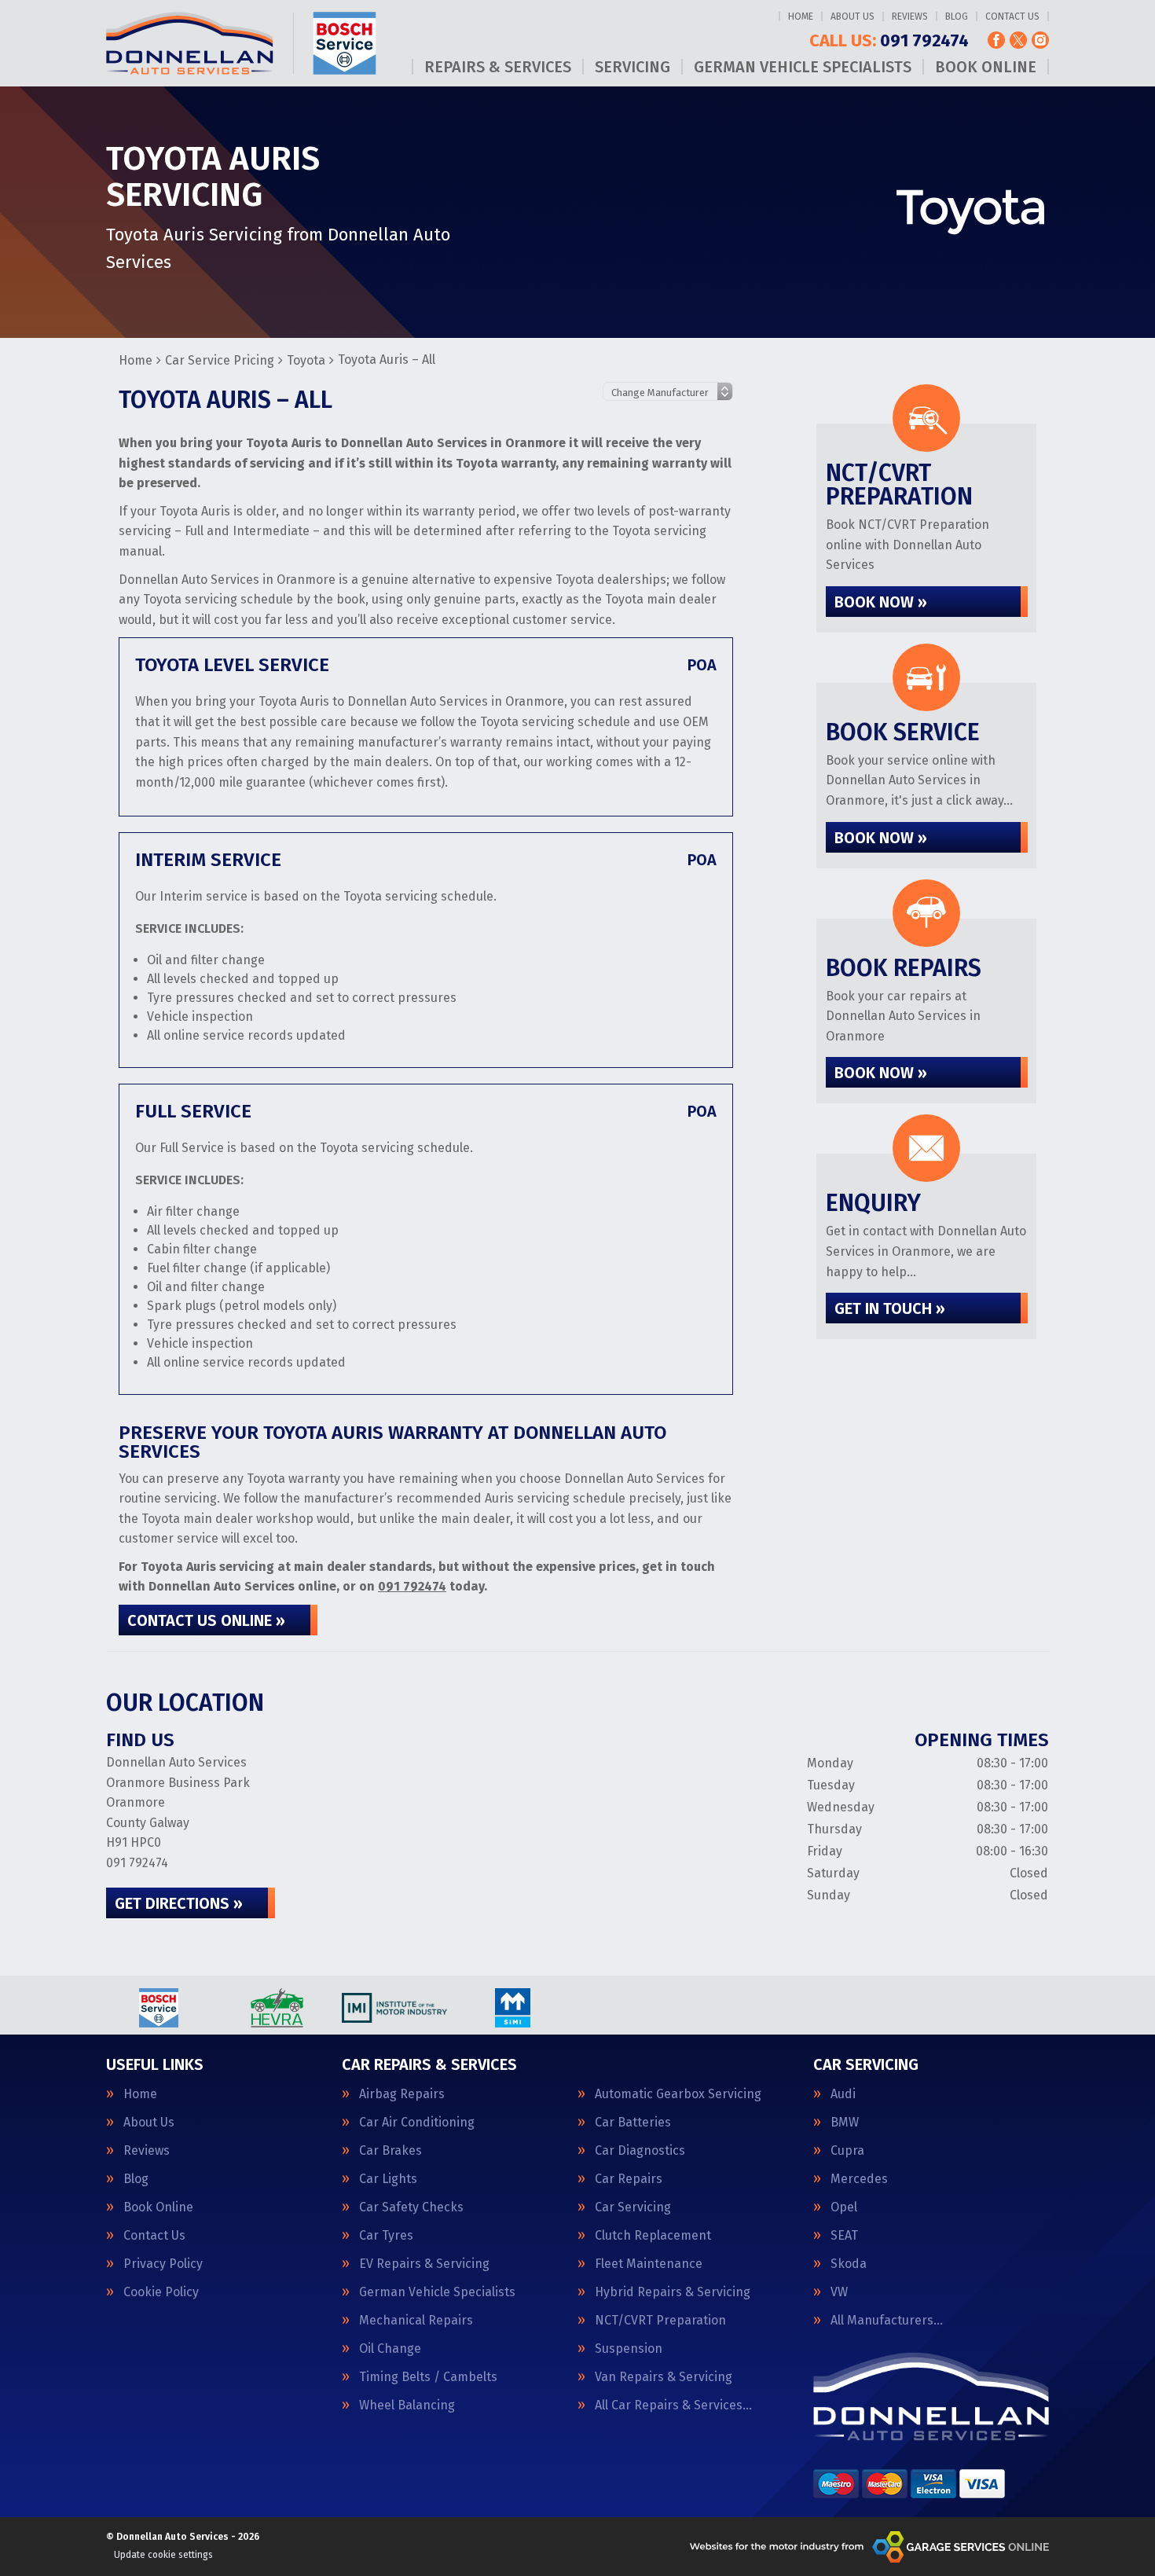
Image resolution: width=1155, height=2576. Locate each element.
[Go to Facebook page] (996, 40)
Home (801, 17)
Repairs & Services (498, 67)
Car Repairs (629, 2179)
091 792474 (889, 41)
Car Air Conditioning (417, 2123)
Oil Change (390, 2349)
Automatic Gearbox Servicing (678, 2094)
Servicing (632, 67)
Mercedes (859, 2179)
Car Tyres (386, 2236)
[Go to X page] (1018, 40)
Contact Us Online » (206, 1620)
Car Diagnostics (640, 2151)
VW (839, 2292)
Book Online (986, 67)
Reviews (910, 17)
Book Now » (881, 602)
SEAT (844, 2236)
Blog (957, 17)
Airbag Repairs (402, 2094)
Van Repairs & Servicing (664, 2377)
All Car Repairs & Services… (673, 2405)
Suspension (629, 2349)
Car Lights (388, 2179)
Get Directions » (179, 1903)
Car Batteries (633, 2123)
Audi (843, 2094)
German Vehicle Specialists (803, 67)
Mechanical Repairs (416, 2321)
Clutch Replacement (653, 2236)
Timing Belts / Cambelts (428, 2377)
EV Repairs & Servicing (424, 2264)
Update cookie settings (163, 2555)
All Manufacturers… (887, 2321)
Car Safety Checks (411, 2207)
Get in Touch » (890, 1308)
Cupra (847, 2151)
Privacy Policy (163, 2264)
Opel (844, 2207)
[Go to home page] (241, 43)
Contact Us (1012, 17)
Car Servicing (633, 2207)
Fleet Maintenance (649, 2264)
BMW (845, 2123)
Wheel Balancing (407, 2405)
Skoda (849, 2264)
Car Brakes (390, 2151)
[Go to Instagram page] (1040, 40)
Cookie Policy (161, 2292)
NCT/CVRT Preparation (660, 2321)
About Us (852, 17)
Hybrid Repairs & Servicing (673, 2292)
